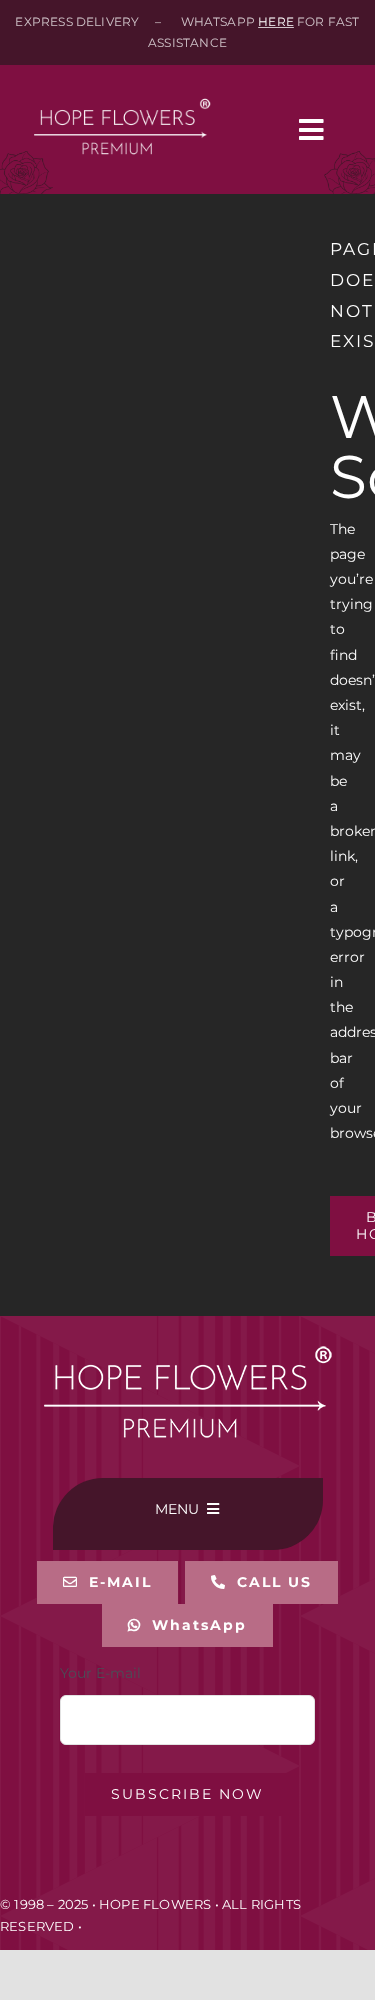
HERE (276, 21)
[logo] (122, 87)
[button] (261, 1582)
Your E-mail (100, 1673)
